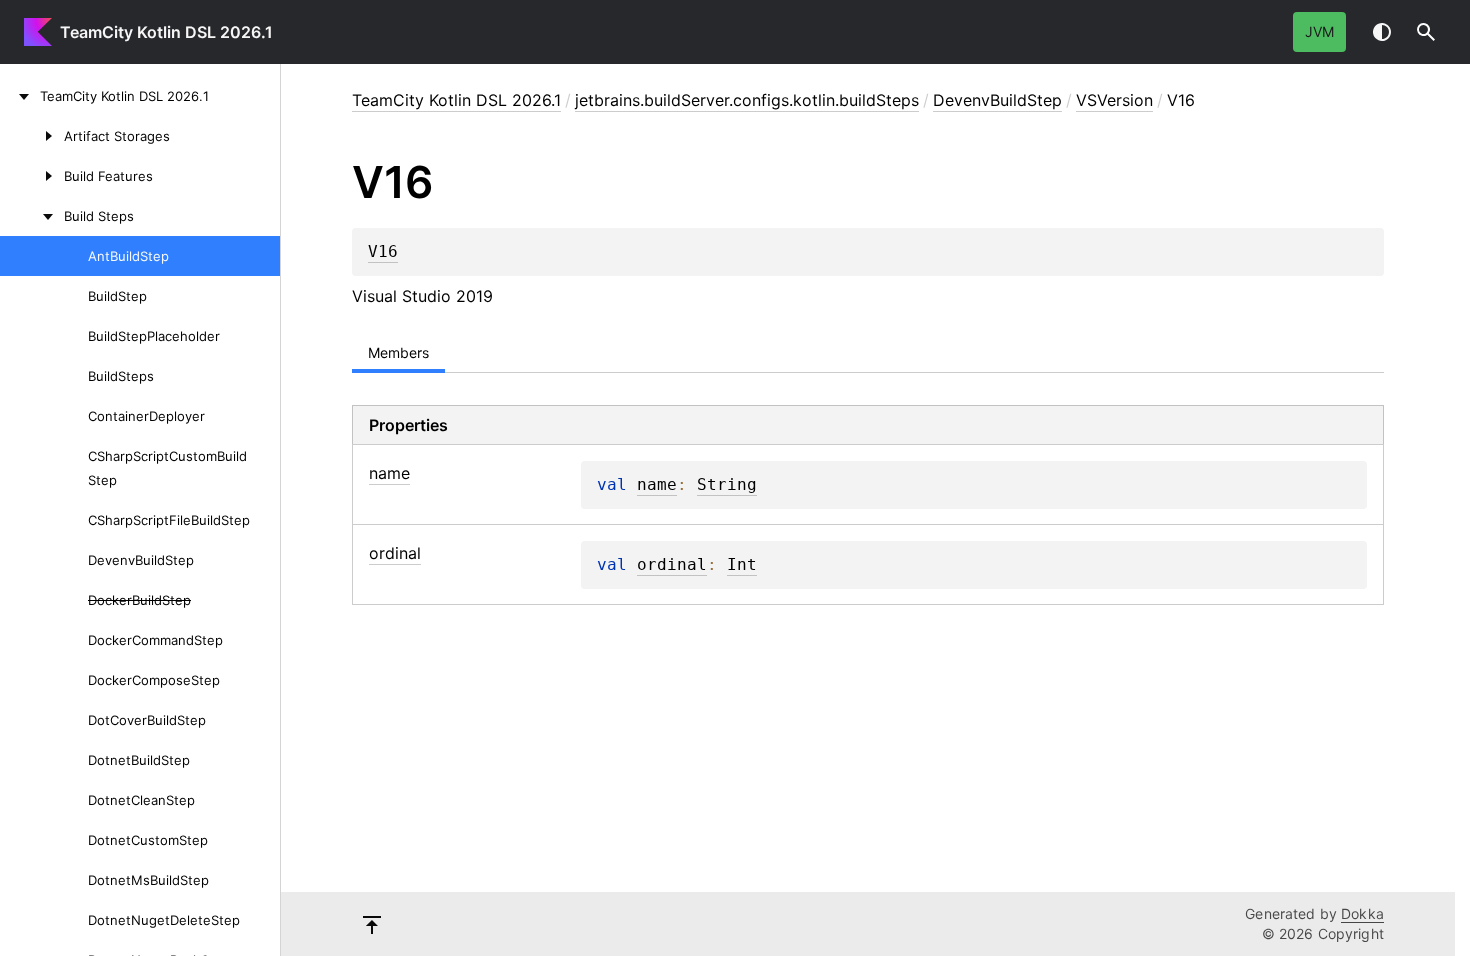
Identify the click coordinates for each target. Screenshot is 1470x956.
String (727, 485)
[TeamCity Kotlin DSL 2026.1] (20, 96)
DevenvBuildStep (997, 100)
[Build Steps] (32, 216)
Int (742, 565)
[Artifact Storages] (32, 136)
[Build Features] (32, 176)
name (657, 485)
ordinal (672, 565)
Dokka (1362, 913)
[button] (1426, 32)
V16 (383, 252)
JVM (1319, 31)
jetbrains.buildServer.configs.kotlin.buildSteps (747, 100)
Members (398, 352)
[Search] (1426, 32)
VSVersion (1114, 100)
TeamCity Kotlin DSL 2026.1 (166, 32)
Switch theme (1382, 32)
